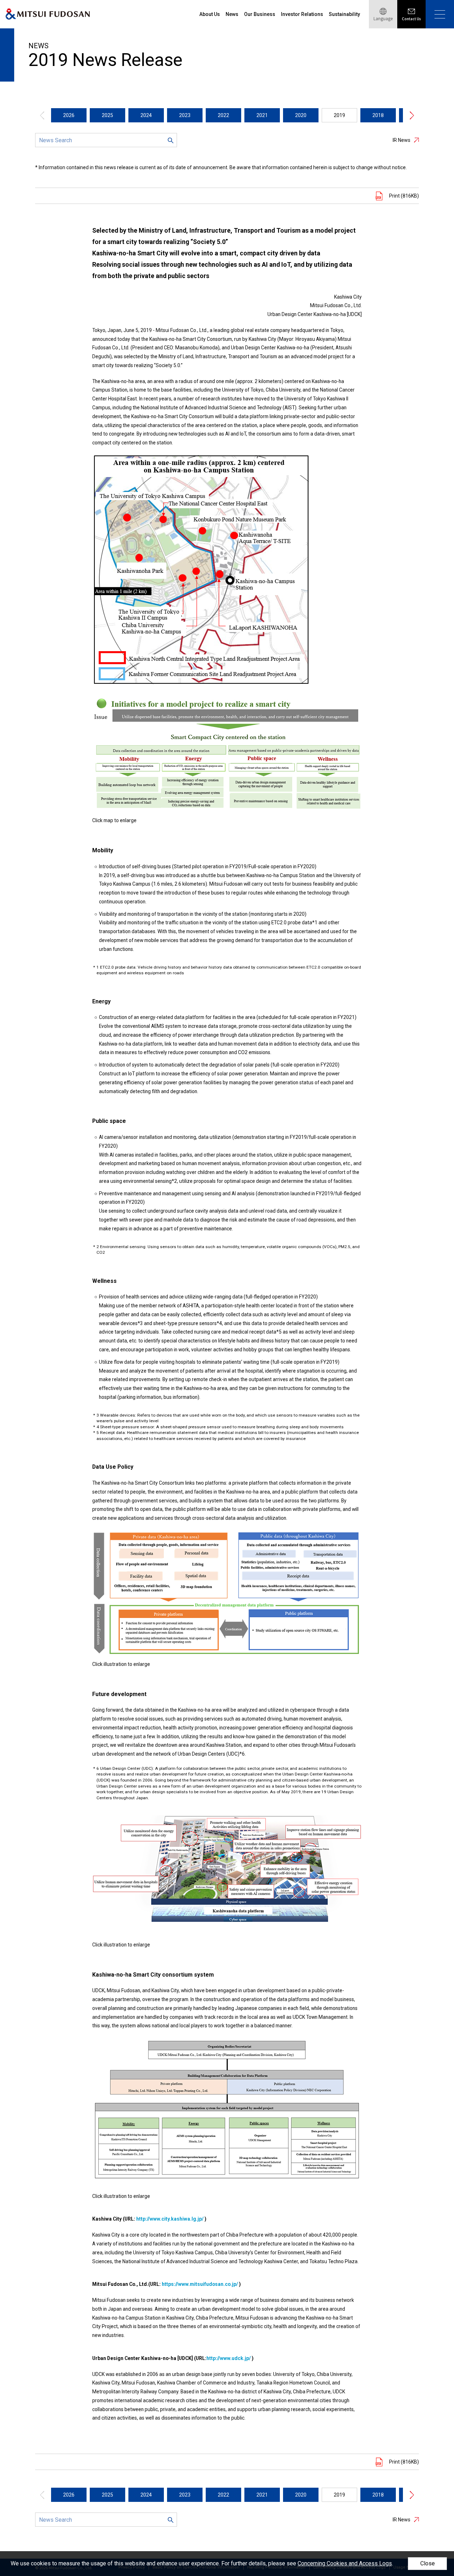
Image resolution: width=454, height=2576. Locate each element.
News (232, 14)
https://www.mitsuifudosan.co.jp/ (200, 2284)
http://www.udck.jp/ (229, 2358)
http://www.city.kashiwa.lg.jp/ (170, 2219)
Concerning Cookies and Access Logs (345, 2563)
